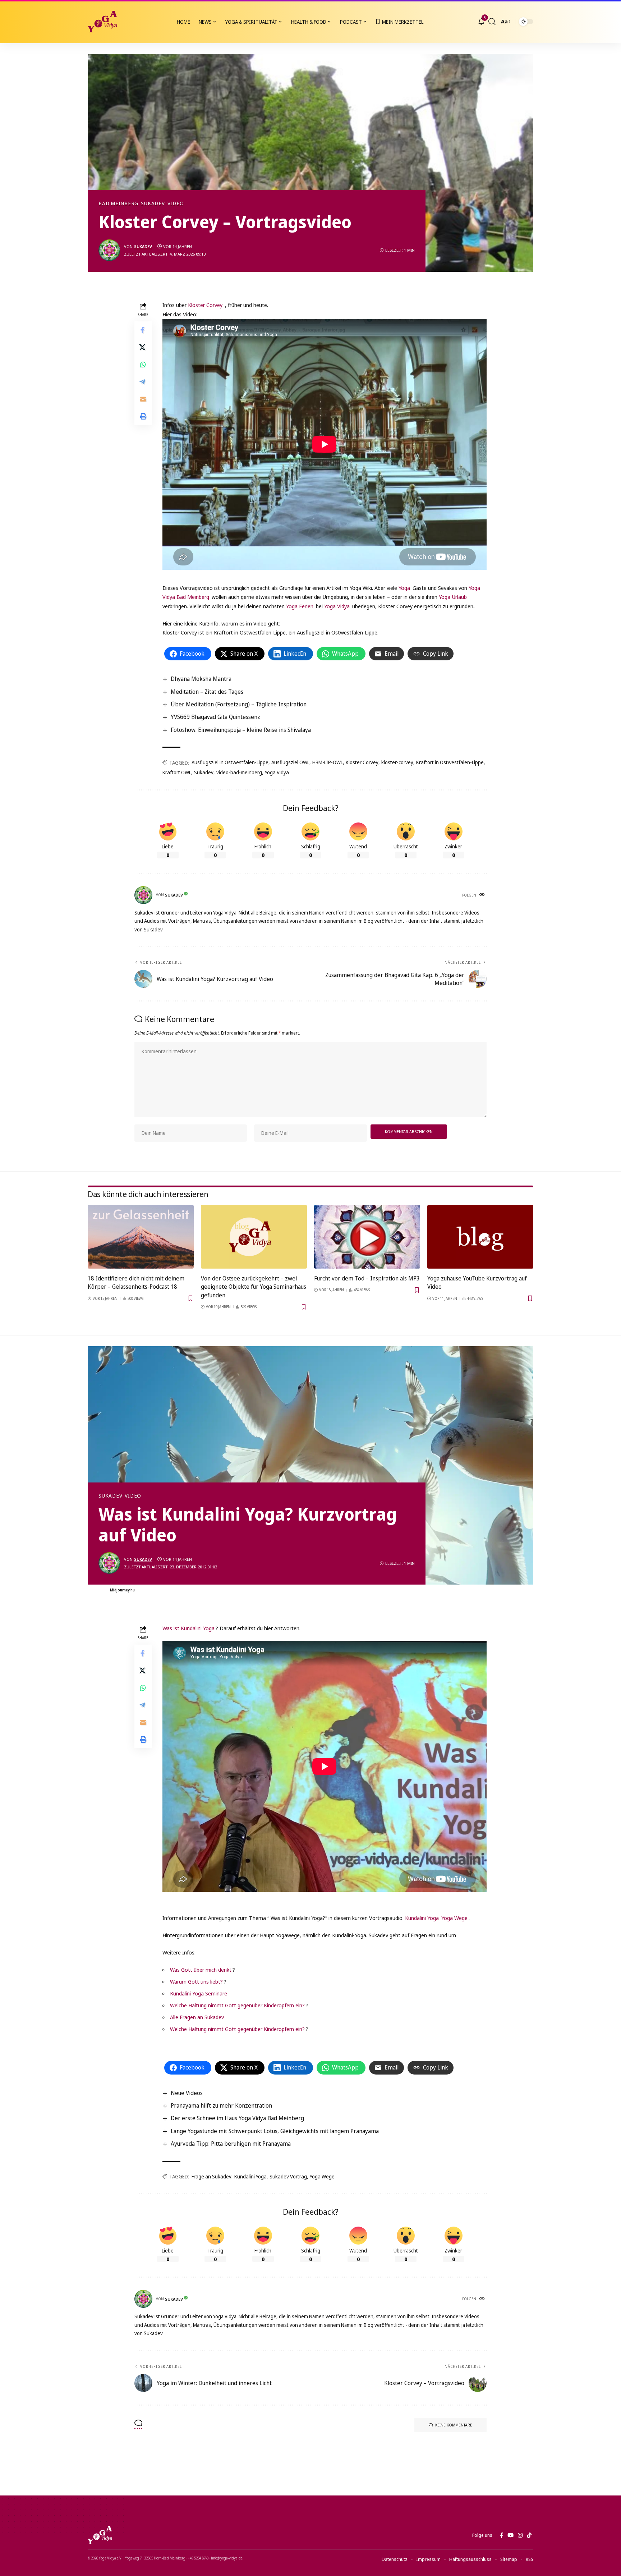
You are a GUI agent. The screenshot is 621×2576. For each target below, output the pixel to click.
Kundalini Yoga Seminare (199, 1993)
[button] (492, 22)
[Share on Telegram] (143, 382)
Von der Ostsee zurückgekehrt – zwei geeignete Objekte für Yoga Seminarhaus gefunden (254, 1287)
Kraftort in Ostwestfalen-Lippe (450, 762)
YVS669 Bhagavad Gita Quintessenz (215, 717)
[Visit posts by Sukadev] (109, 250)
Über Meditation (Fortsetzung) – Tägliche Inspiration (239, 704)
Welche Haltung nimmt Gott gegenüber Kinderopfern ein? (237, 2005)
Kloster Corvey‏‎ (205, 305)
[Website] (483, 895)
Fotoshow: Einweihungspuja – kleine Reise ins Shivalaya (241, 730)
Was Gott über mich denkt (201, 1970)
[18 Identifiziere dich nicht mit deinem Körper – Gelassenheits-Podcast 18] (141, 1237)
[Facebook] (502, 2535)
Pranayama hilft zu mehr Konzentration (221, 2105)
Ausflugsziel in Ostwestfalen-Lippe (230, 762)
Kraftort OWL (177, 772)
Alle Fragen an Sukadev (197, 2017)
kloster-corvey (397, 762)
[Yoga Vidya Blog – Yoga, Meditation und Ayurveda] (100, 2535)
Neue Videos (187, 2093)
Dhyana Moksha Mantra (201, 679)
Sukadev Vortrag (288, 2176)
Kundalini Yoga (422, 1918)
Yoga (404, 588)
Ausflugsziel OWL (290, 762)
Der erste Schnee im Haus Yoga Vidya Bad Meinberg (237, 2118)
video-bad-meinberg (239, 772)
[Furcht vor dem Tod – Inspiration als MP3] (367, 1237)
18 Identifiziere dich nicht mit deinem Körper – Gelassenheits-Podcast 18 (136, 1282)
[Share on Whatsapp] (143, 365)
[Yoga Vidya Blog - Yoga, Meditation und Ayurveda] (102, 22)
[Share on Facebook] (143, 330)
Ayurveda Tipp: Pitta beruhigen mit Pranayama (231, 2144)
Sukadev (153, 203)
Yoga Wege (454, 1918)
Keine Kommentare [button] (454, 2425)
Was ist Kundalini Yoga (188, 1628)
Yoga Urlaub (453, 597)
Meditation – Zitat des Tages (207, 692)
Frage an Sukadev (211, 2176)
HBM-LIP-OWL (328, 762)
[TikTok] (529, 2535)
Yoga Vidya (337, 606)
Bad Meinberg (118, 203)
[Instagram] (520, 2535)
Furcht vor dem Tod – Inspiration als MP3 (367, 1278)
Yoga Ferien (300, 606)
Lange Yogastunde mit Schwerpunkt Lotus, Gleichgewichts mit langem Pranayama (275, 2131)
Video (176, 203)
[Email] (143, 399)
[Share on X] (143, 347)
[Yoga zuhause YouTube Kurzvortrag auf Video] (480, 1237)
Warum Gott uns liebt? (196, 1981)
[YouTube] (510, 2535)
